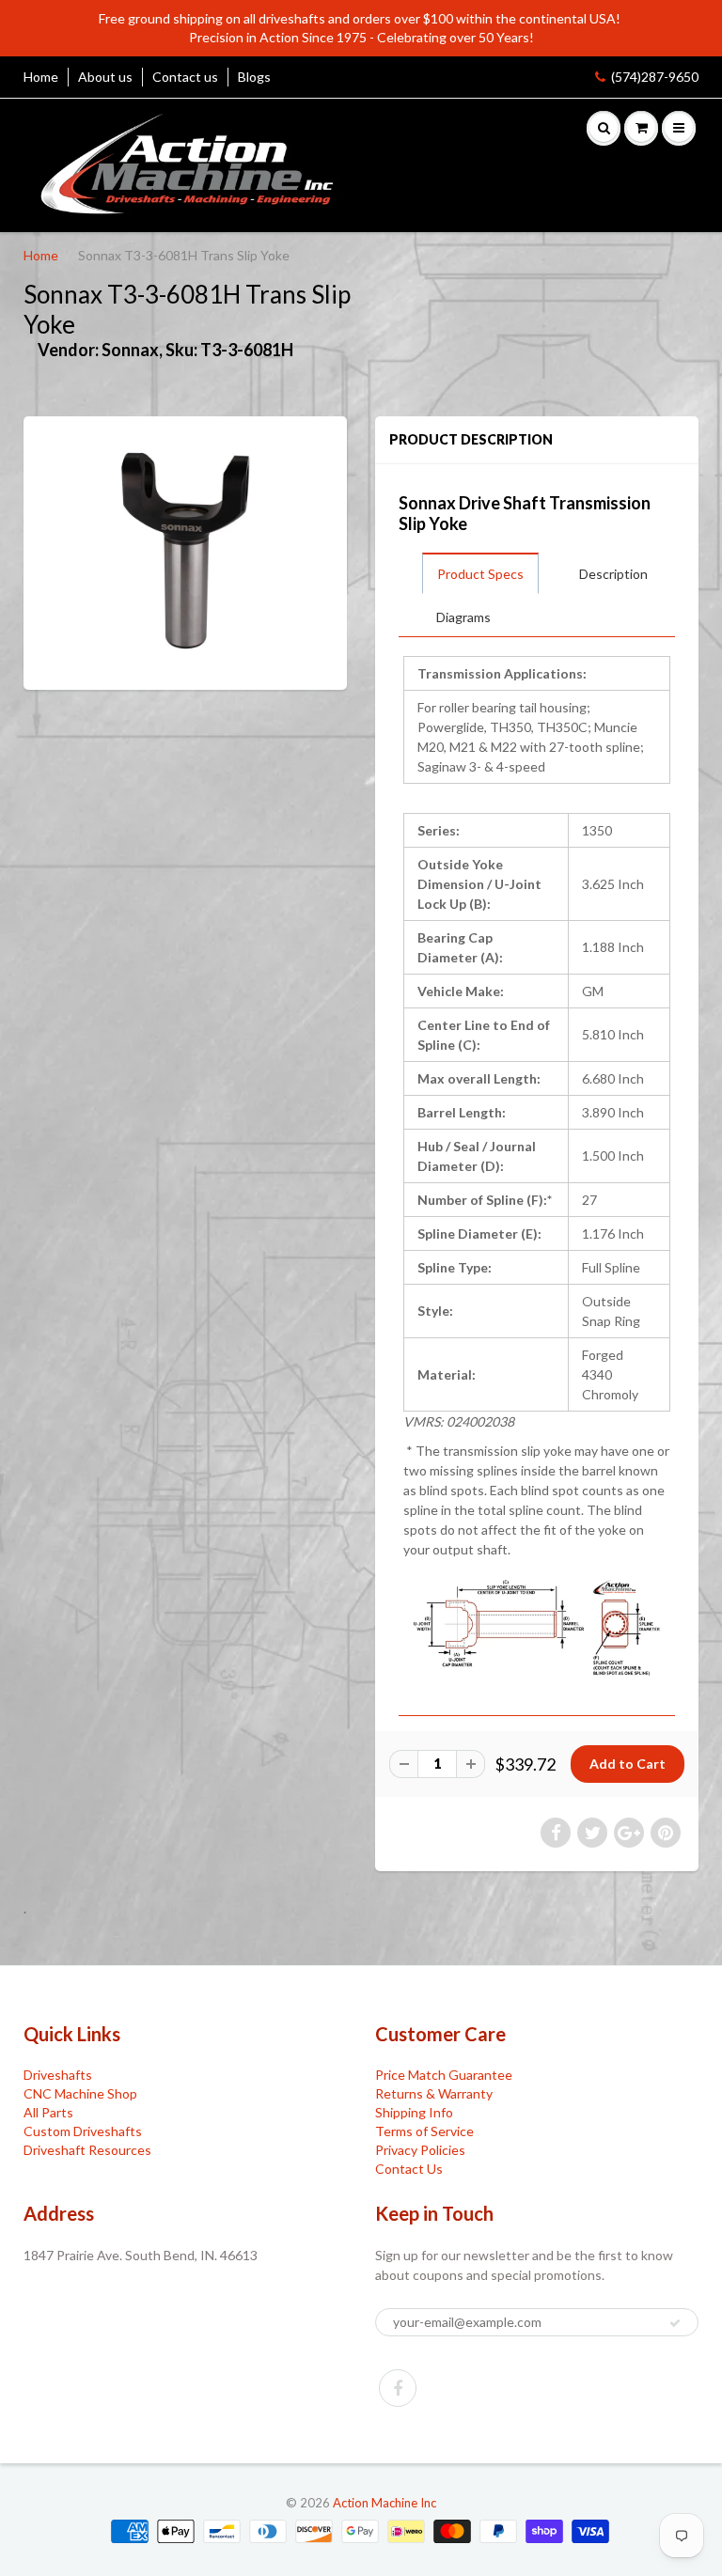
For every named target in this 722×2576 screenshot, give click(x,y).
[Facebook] (398, 2388)
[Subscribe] (675, 2323)
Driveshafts (58, 2075)
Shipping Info (414, 2112)
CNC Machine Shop (80, 2093)
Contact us (185, 77)
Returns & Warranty (434, 2093)
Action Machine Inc (385, 2503)
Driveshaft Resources (87, 2150)
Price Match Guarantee (444, 2075)
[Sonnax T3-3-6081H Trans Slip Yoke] (185, 551)
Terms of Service (424, 2131)
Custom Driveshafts (83, 2131)
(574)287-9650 (655, 77)
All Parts (48, 2112)
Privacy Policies (420, 2150)
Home (41, 77)
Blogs (254, 77)
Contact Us (409, 2169)
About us (105, 77)
